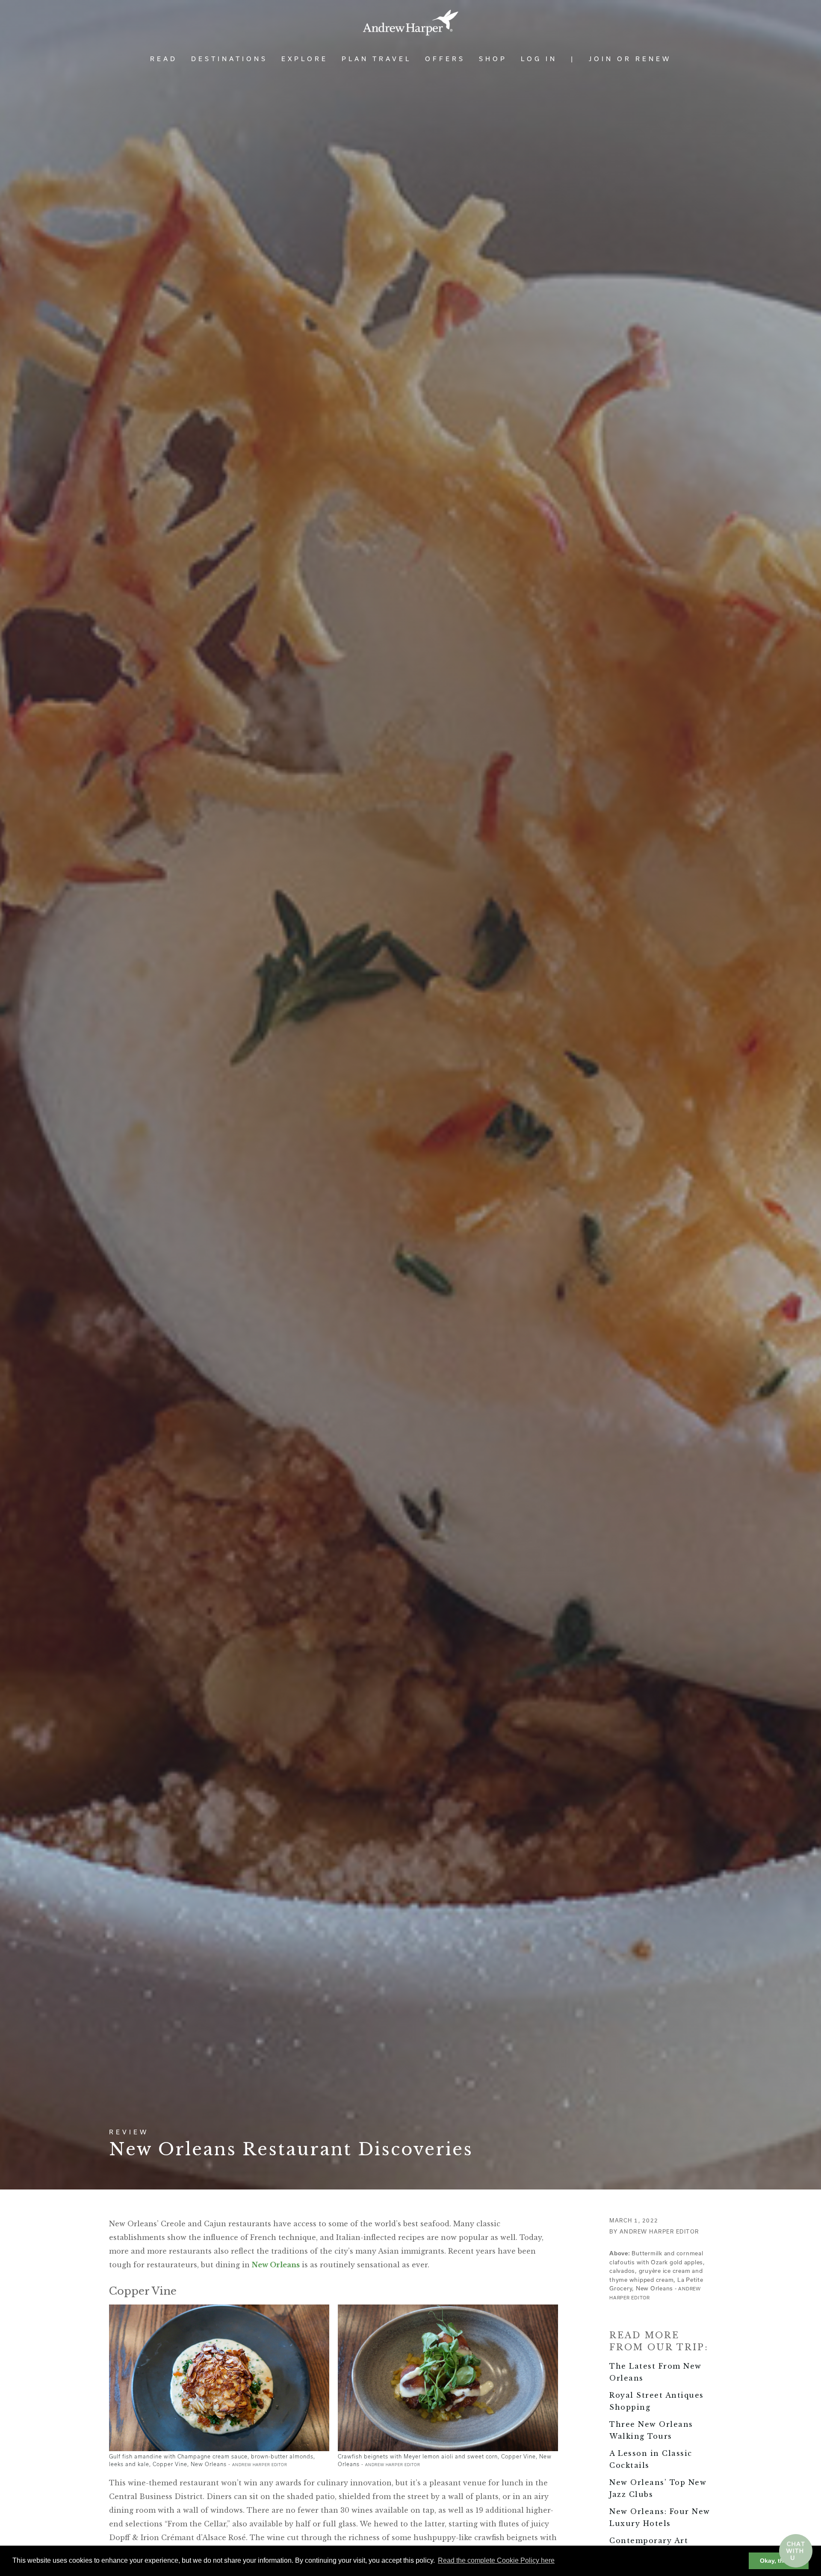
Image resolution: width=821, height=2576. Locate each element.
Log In (539, 59)
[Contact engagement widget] (796, 2551)
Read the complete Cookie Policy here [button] (496, 2560)
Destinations (229, 59)
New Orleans (276, 2265)
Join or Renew (630, 59)
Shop (493, 59)
